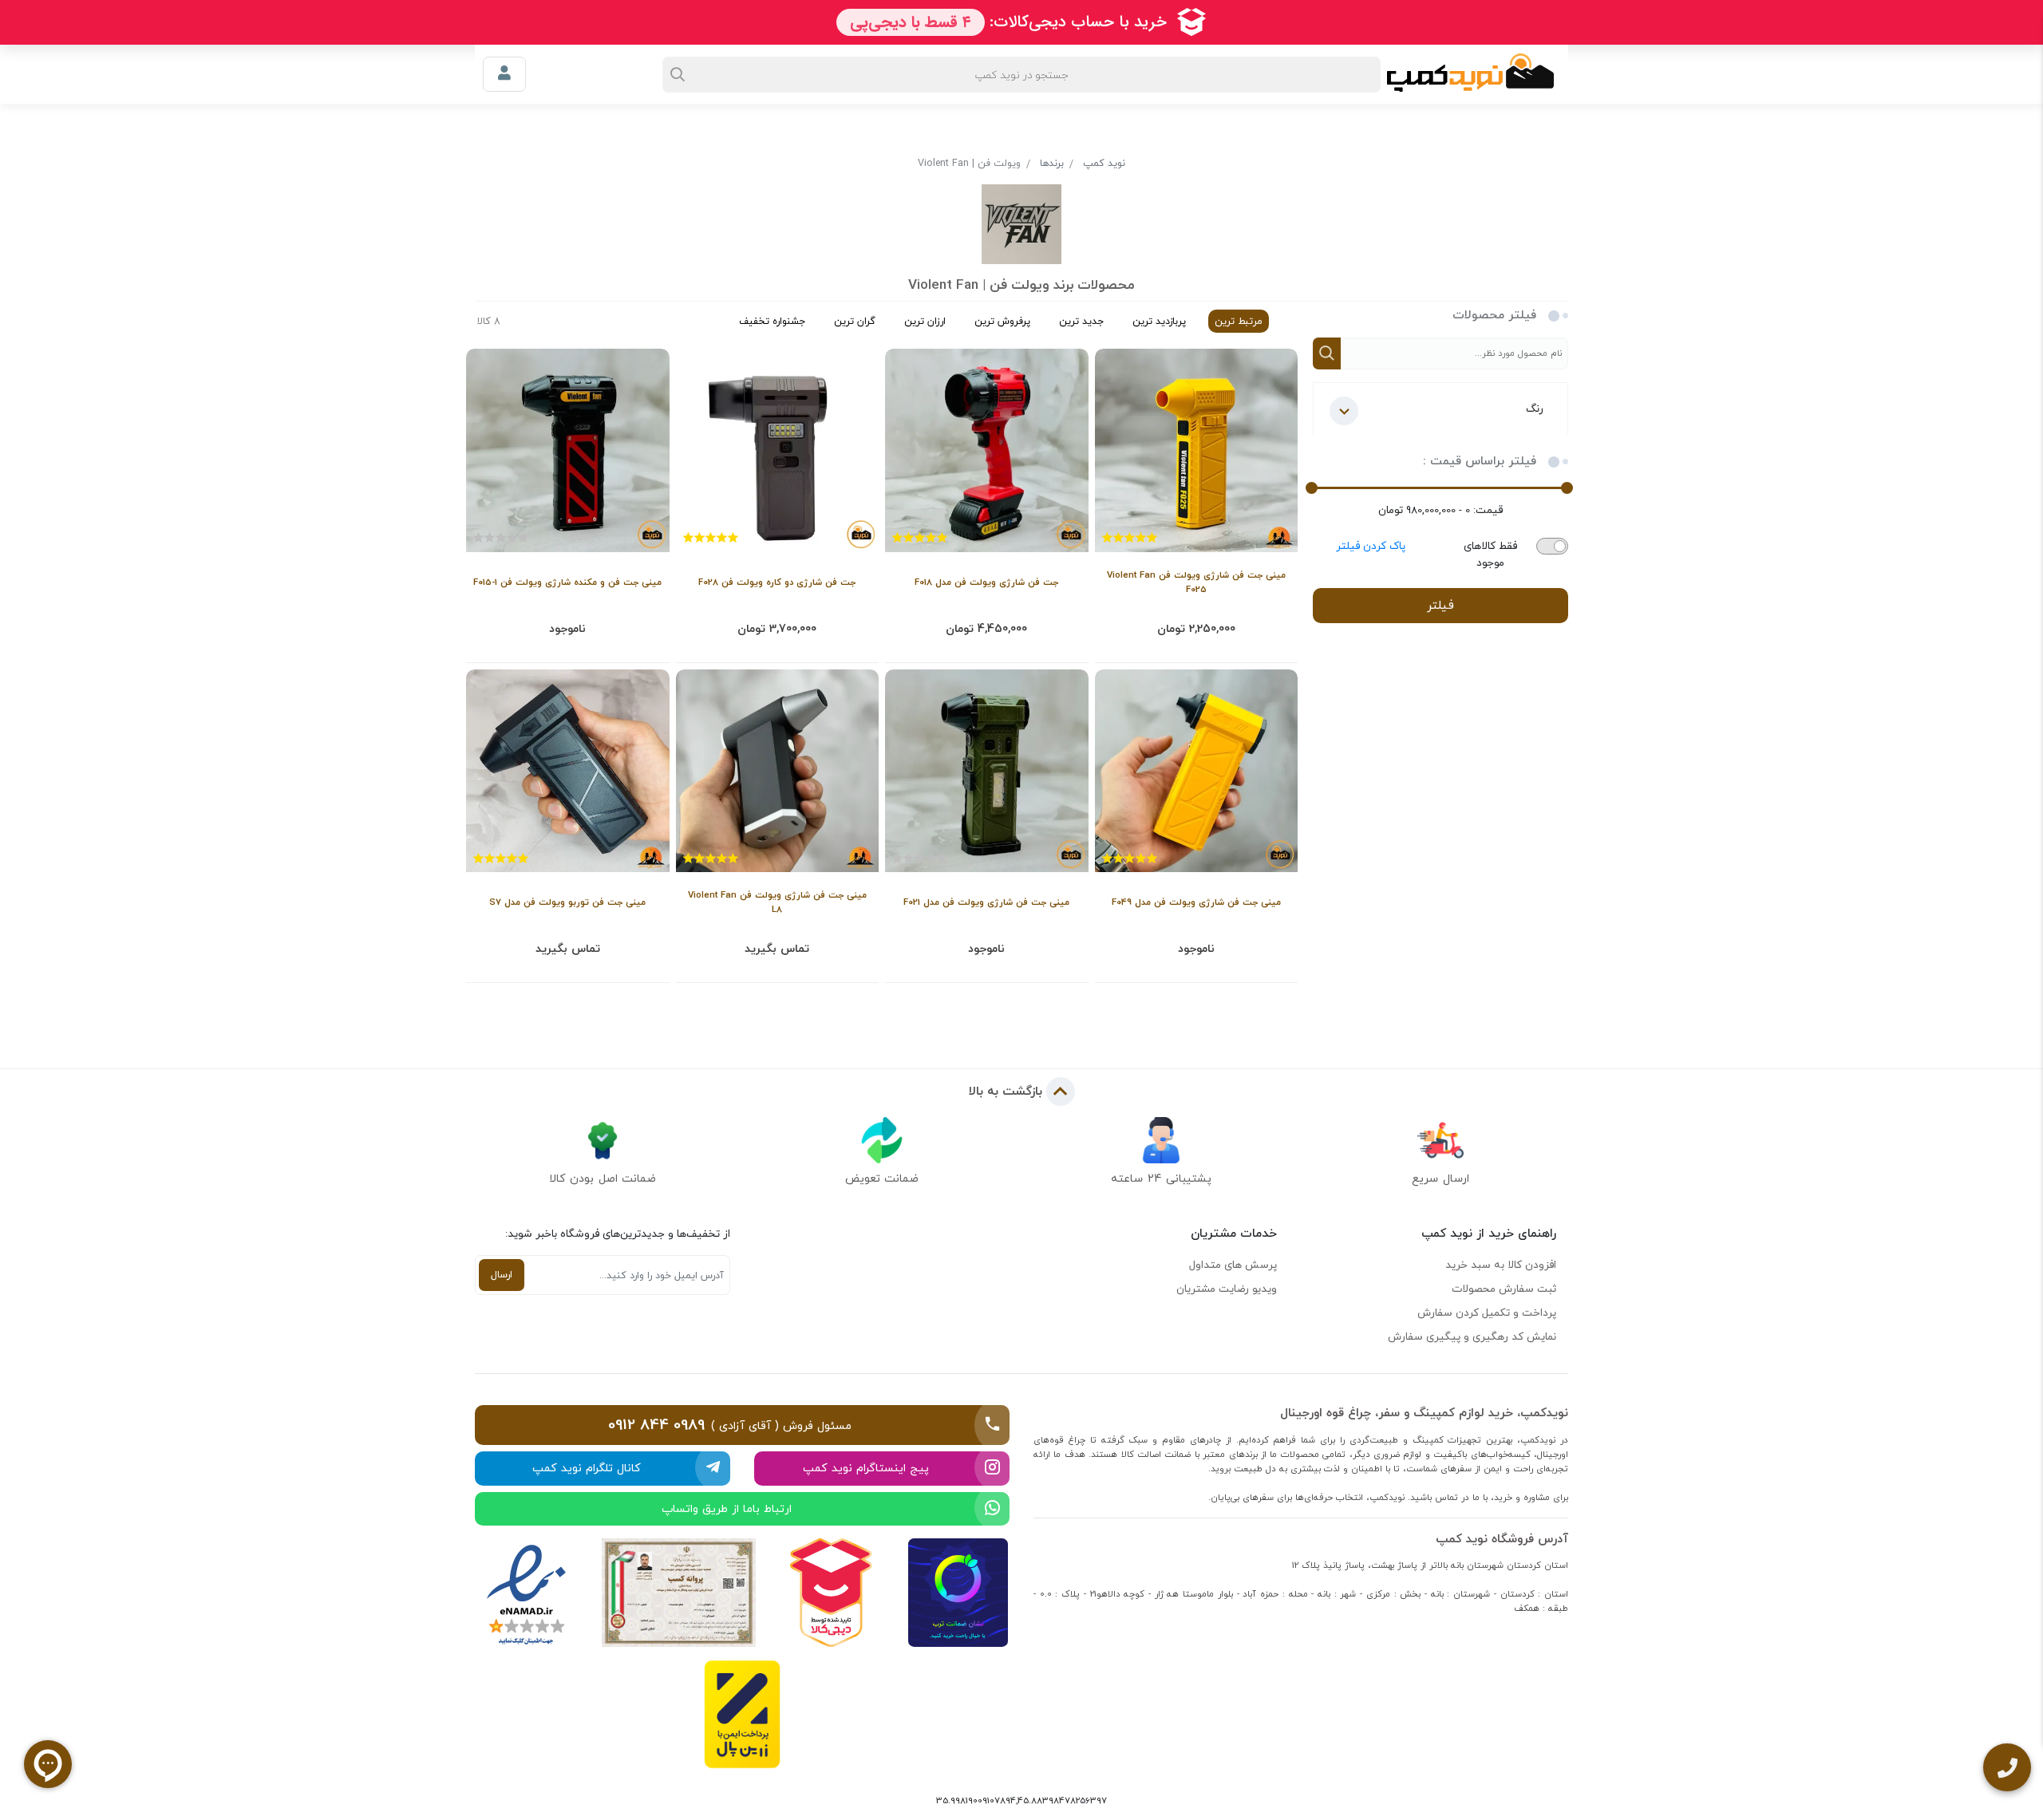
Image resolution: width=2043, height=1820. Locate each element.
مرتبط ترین (1239, 321)
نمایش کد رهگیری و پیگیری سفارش (1472, 1336)
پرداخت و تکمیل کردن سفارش (1487, 1313)
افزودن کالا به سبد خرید (1501, 1265)
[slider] (1567, 488)
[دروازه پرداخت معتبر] (742, 1714)
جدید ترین (1081, 321)
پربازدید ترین (1159, 321)
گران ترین (855, 321)
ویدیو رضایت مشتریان (1227, 1289)
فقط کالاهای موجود (1490, 555)
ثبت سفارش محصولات (1504, 1289)
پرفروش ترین (1002, 321)
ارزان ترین (925, 321)
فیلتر (1440, 605)
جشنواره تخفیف (772, 321)
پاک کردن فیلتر (1371, 546)
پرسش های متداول (1233, 1265)
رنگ (1535, 409)
